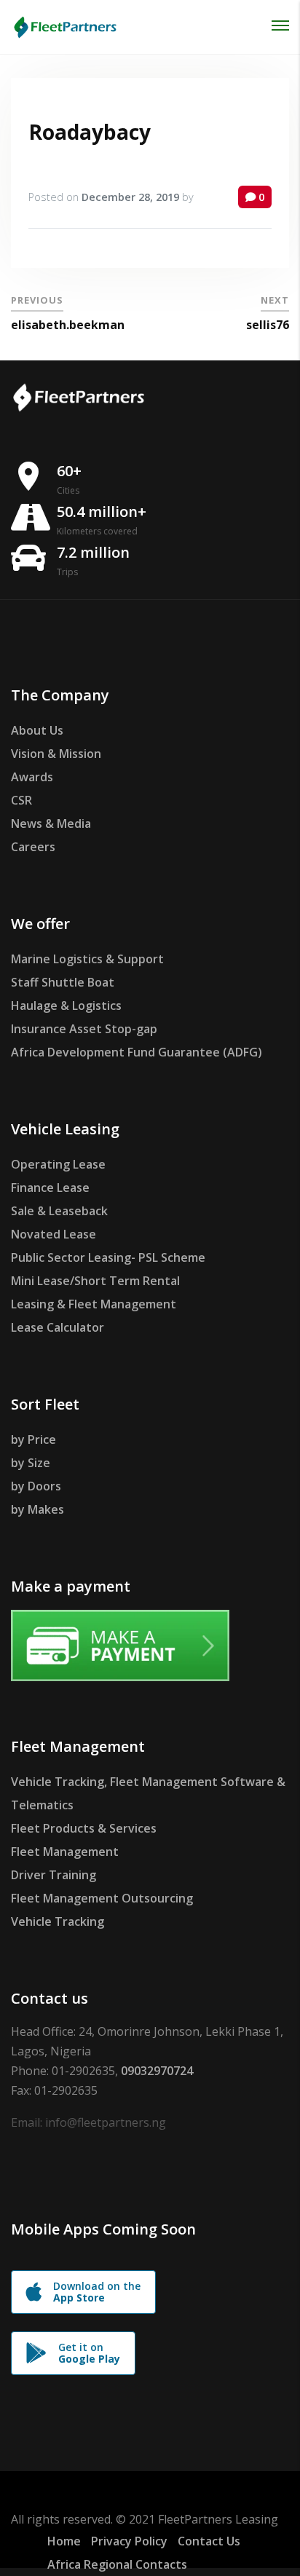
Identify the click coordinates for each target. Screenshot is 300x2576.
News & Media (51, 823)
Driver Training (54, 1875)
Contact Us (209, 2541)
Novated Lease (54, 1234)
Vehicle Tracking (58, 1921)
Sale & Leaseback (59, 1211)
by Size (31, 1463)
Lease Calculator (58, 1327)
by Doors (36, 1486)
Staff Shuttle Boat (63, 982)
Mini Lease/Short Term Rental (95, 1281)
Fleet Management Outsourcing (102, 1898)
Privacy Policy (129, 2541)
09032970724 (157, 2071)
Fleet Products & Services (84, 1828)
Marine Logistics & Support (87, 959)
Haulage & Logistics (66, 1005)
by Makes (37, 1509)
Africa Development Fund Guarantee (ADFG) (137, 1052)
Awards (32, 777)
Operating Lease (58, 1164)
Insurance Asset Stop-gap (84, 1029)
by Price (33, 1439)
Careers (33, 847)
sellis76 (268, 325)
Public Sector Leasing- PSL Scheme (108, 1257)
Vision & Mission (56, 754)
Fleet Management (65, 1852)
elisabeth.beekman (68, 325)
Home (64, 2541)
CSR (21, 800)
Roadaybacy (90, 132)
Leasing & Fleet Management (94, 1304)
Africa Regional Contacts (117, 2564)
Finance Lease (50, 1188)
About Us (37, 730)
